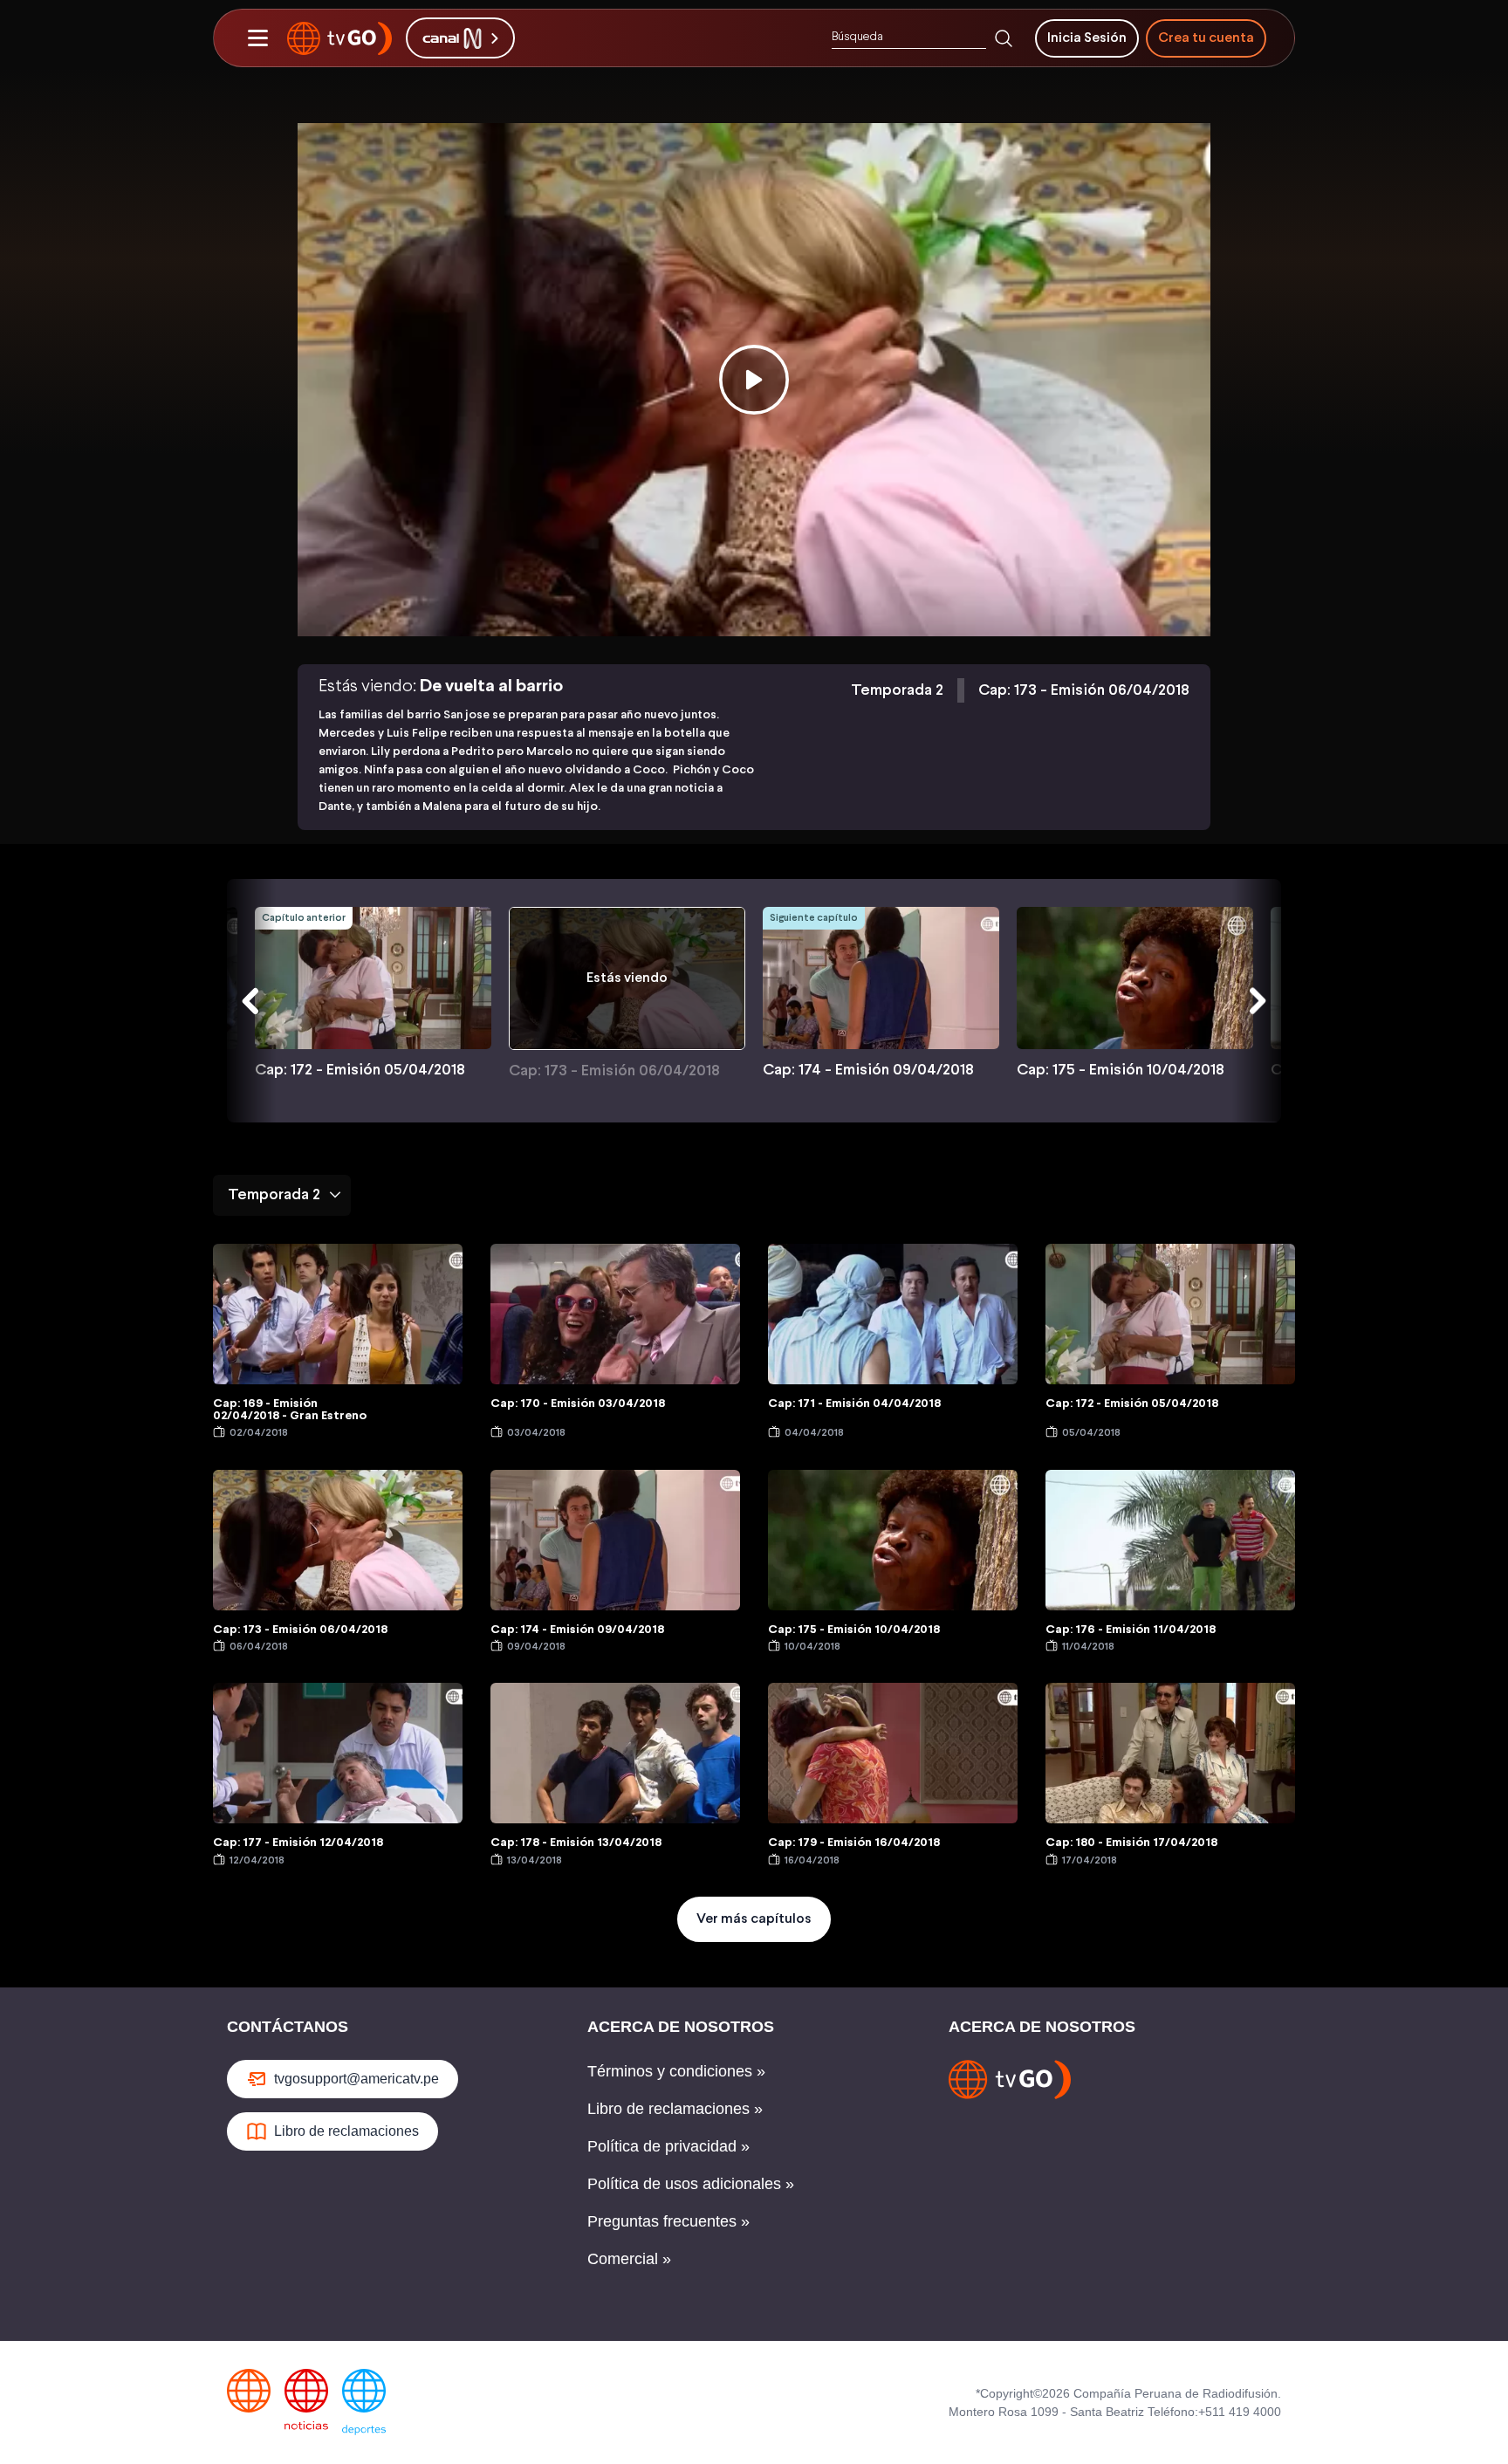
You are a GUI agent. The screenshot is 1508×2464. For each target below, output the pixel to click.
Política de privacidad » (668, 2146)
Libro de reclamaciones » (675, 2109)
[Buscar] (1004, 38)
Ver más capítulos (754, 1919)
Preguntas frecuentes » (668, 2221)
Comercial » (629, 2259)
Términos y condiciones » (676, 2071)
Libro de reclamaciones (346, 2131)
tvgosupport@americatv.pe (356, 2079)
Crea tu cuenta (1206, 38)
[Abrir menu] (257, 38)
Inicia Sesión (1087, 38)
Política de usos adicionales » (691, 2184)
